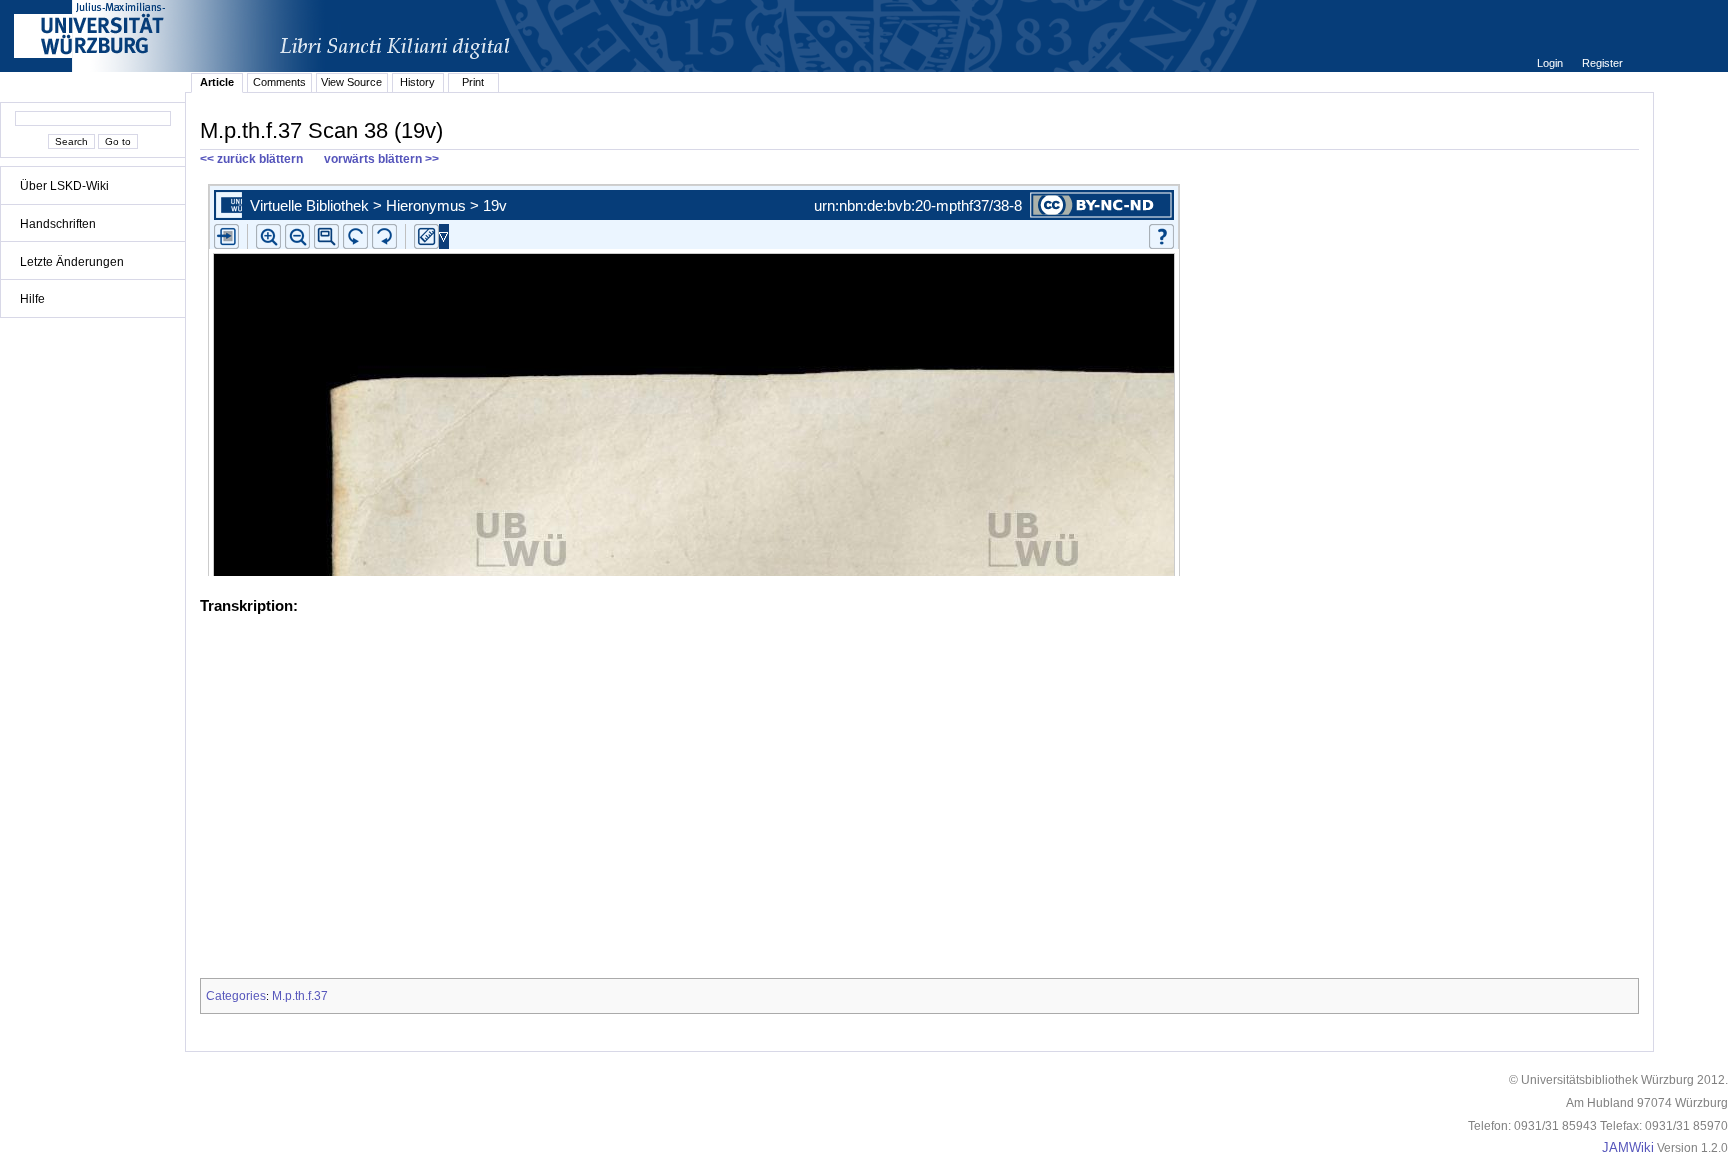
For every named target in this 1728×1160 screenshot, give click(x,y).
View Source (351, 82)
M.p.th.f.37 (300, 996)
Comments (279, 82)
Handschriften (58, 224)
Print (473, 82)
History (417, 82)
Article (217, 82)
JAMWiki (1628, 1148)
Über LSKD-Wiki (64, 186)
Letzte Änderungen (72, 262)
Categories (236, 996)
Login (1551, 63)
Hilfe (32, 299)
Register (1602, 63)
